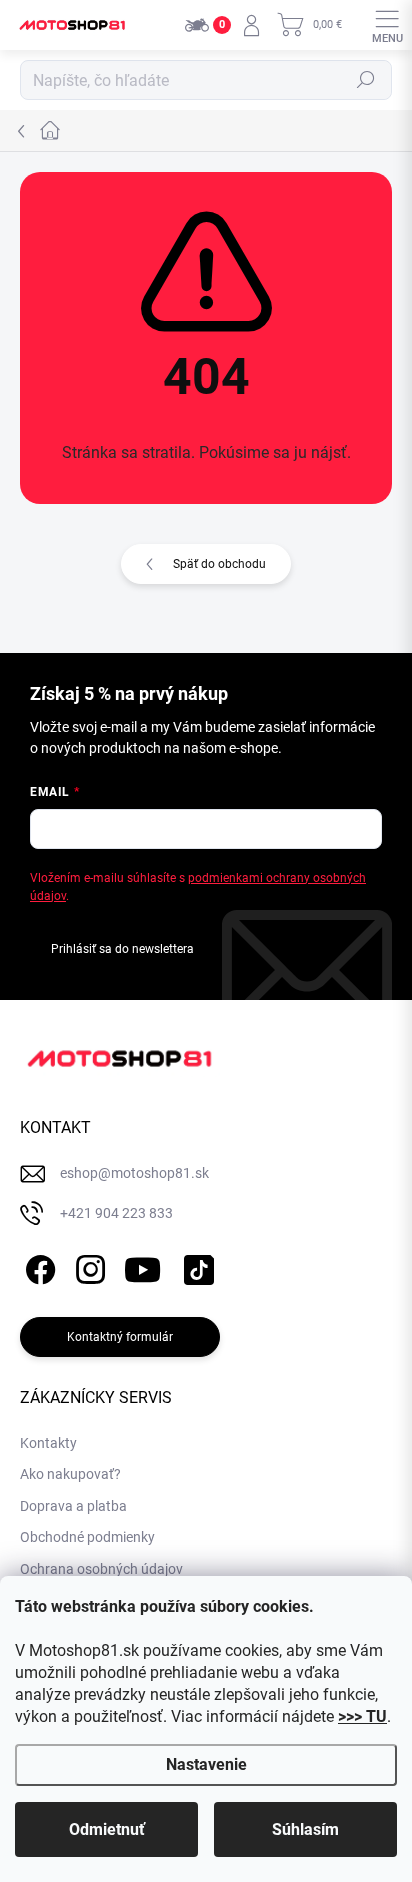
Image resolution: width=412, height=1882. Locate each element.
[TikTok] (195, 1265)
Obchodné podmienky (87, 1537)
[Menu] (387, 25)
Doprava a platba (73, 1506)
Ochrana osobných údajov (101, 1569)
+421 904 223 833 (116, 1213)
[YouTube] (142, 1265)
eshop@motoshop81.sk (134, 1173)
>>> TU (362, 1716)
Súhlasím (305, 1829)
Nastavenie (206, 1764)
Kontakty (48, 1443)
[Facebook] (37, 1265)
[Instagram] (87, 1265)
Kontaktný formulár (120, 1337)
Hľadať (366, 80)
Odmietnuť (107, 1829)
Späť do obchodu (219, 564)
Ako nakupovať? (70, 1474)
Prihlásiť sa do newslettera (122, 949)
